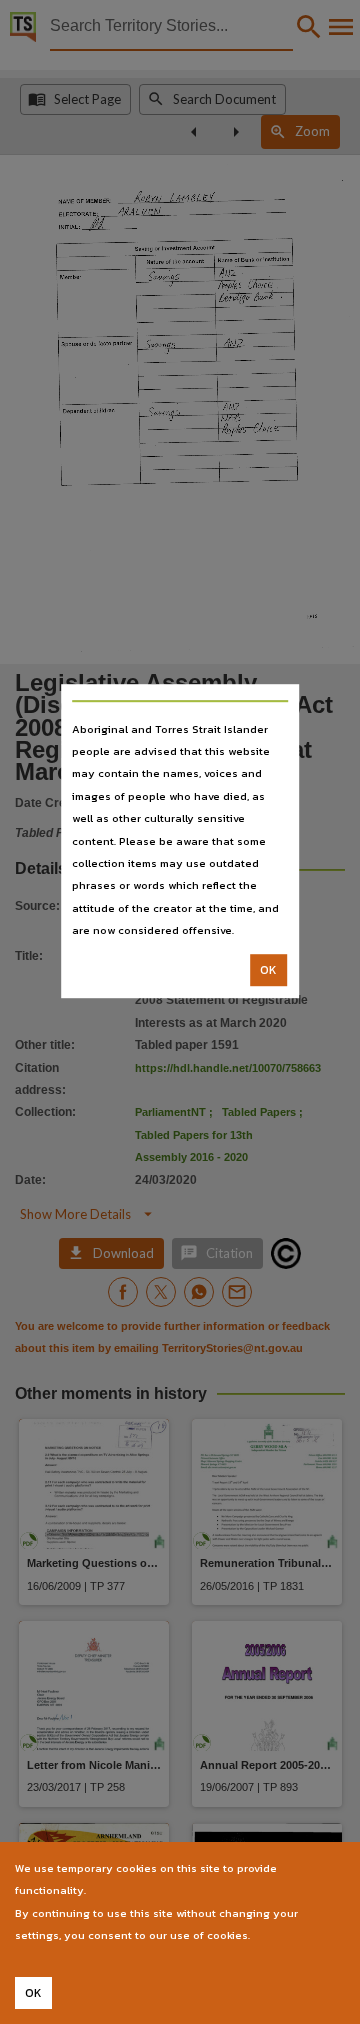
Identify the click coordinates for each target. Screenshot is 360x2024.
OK (268, 970)
